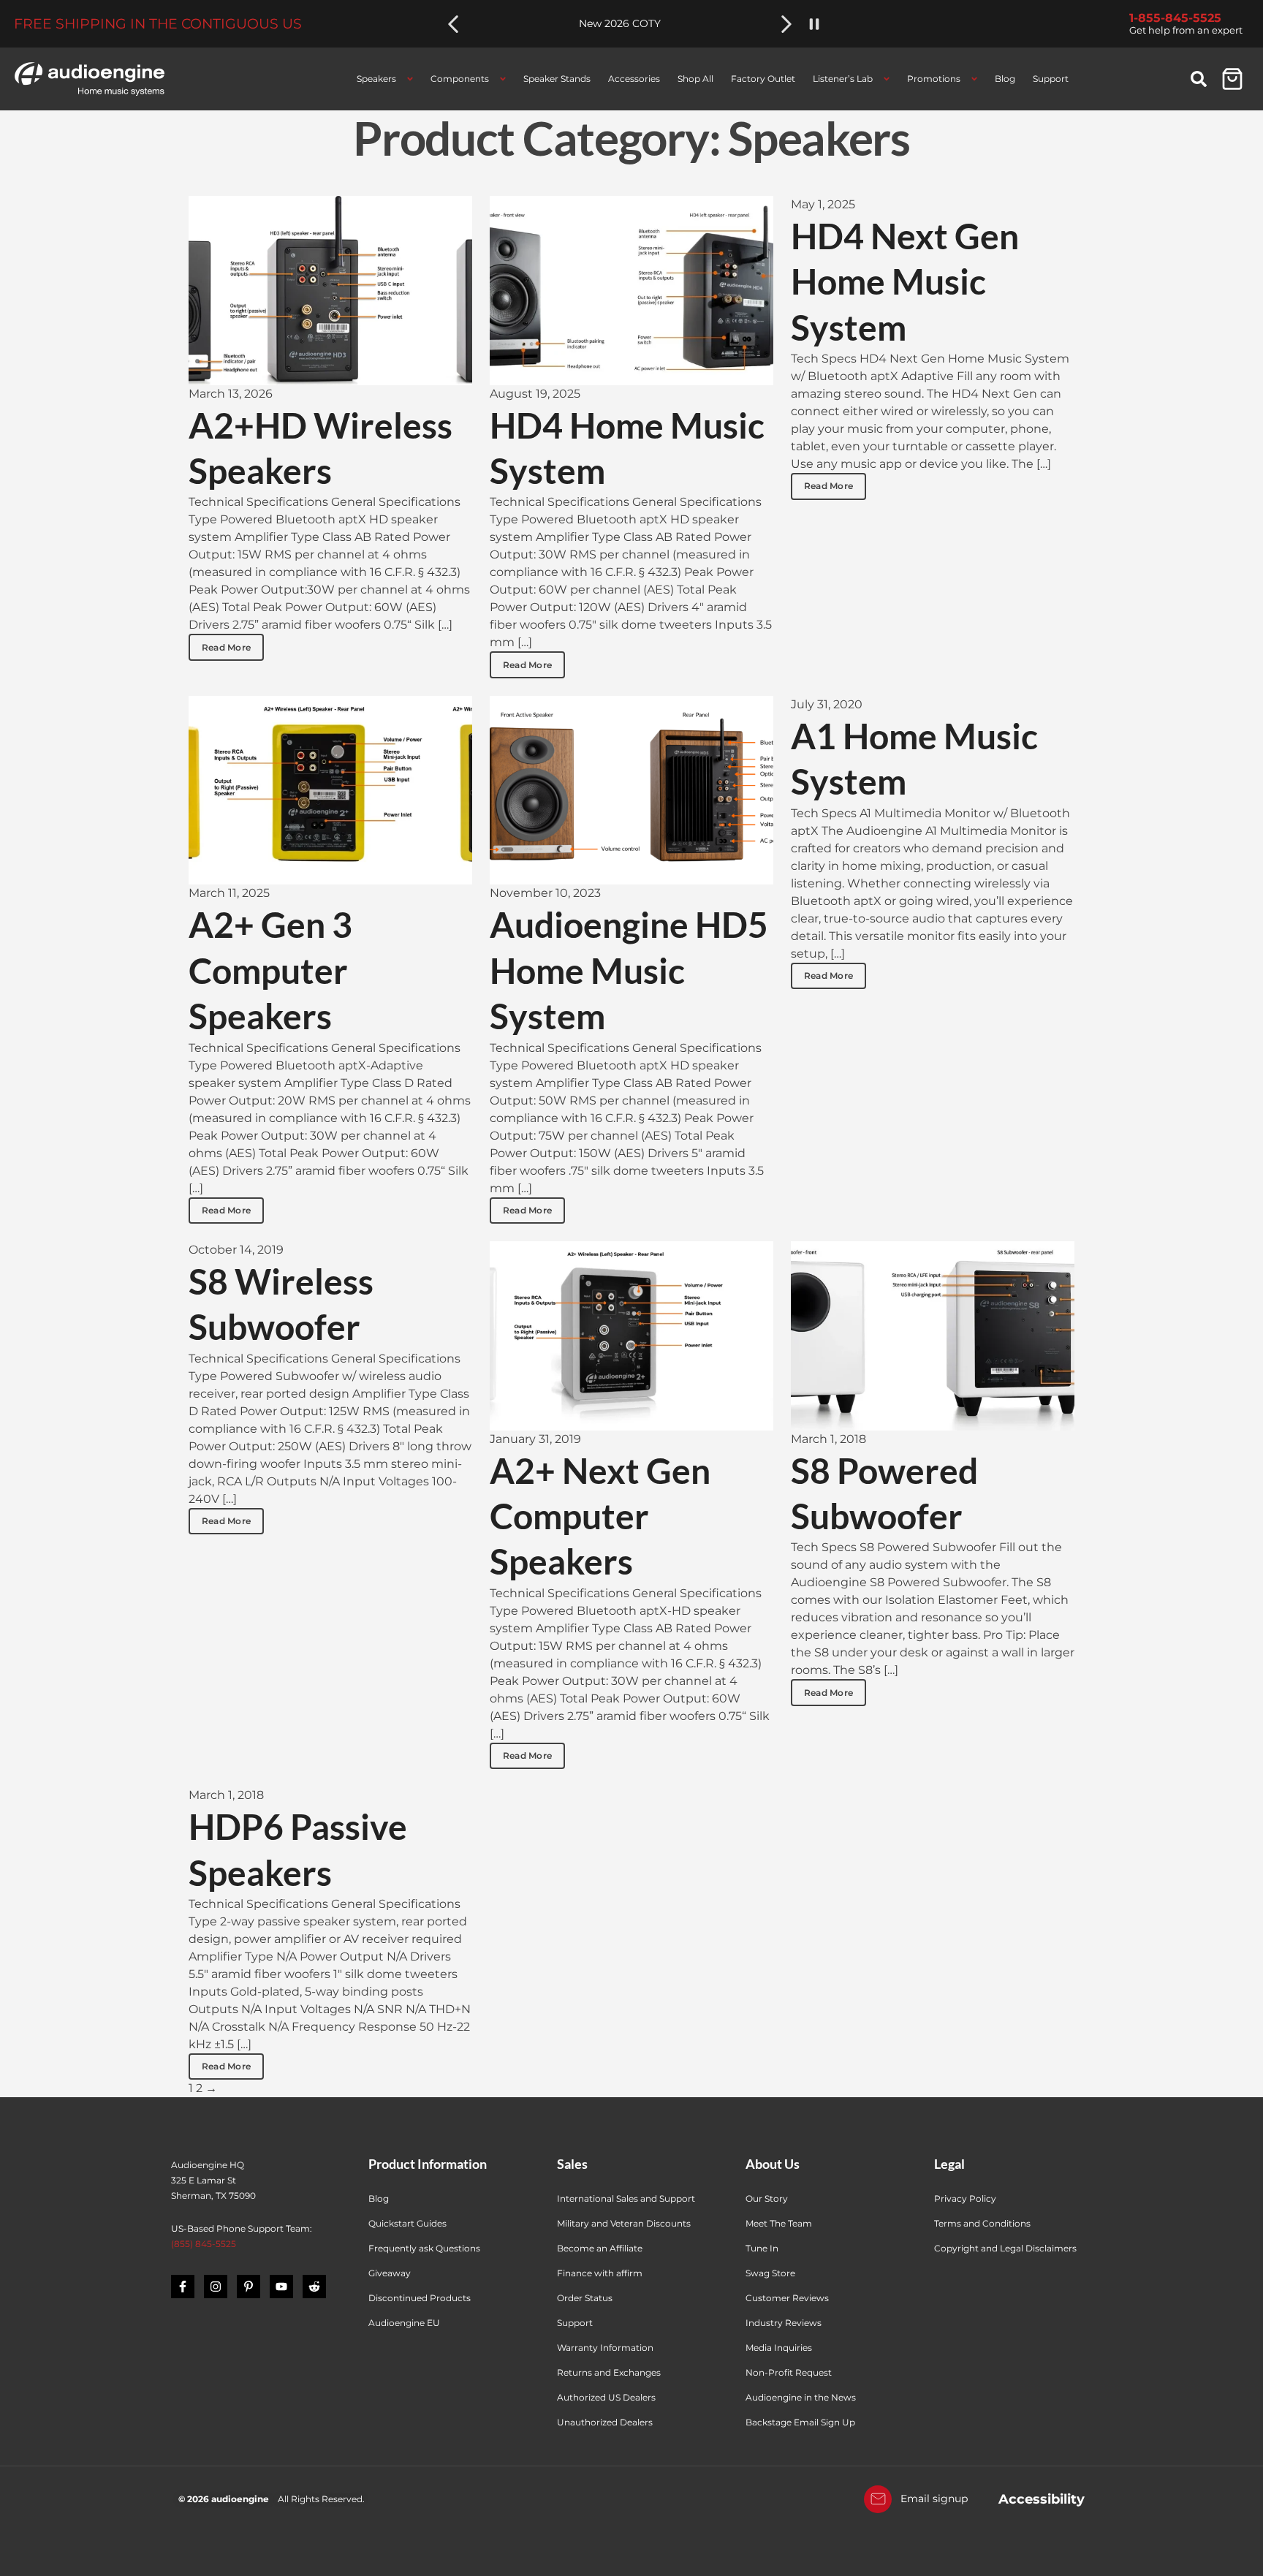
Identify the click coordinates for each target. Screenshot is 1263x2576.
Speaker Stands (557, 79)
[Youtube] (281, 2287)
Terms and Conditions (982, 2223)
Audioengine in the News (801, 2397)
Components (460, 79)
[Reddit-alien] (314, 2287)
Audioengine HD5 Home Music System (629, 970)
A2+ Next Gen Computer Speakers (600, 1516)
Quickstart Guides (407, 2223)
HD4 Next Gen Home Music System (905, 281)
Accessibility (1042, 2499)
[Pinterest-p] (249, 2287)
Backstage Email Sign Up (800, 2422)
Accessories (634, 79)
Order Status (585, 2298)
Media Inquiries (779, 2348)
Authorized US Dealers (606, 2397)
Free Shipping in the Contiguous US (158, 24)
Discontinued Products (420, 2298)
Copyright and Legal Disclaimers (1005, 2248)
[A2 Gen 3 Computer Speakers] (330, 791)
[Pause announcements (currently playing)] (814, 24)
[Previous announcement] (453, 24)
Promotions (934, 79)
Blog (1005, 79)
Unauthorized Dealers (605, 2422)
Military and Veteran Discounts (624, 2223)
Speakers (376, 79)
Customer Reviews (787, 2298)
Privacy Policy (965, 2198)
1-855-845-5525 (1175, 18)
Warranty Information (606, 2348)
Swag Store (770, 2273)
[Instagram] (216, 2287)
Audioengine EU (404, 2323)
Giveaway (390, 2273)
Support (1051, 79)
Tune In (762, 2248)
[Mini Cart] (1232, 79)
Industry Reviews (784, 2323)
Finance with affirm (600, 2273)
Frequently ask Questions (424, 2248)
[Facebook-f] (183, 2287)
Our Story (767, 2198)
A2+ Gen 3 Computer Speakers (270, 970)
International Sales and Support (626, 2198)
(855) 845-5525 (204, 2244)
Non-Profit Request (789, 2372)
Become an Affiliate (600, 2248)
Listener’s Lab (843, 79)
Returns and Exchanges (609, 2372)
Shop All (695, 79)
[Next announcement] (786, 24)
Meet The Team (779, 2223)
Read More (226, 647)
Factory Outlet (763, 79)
